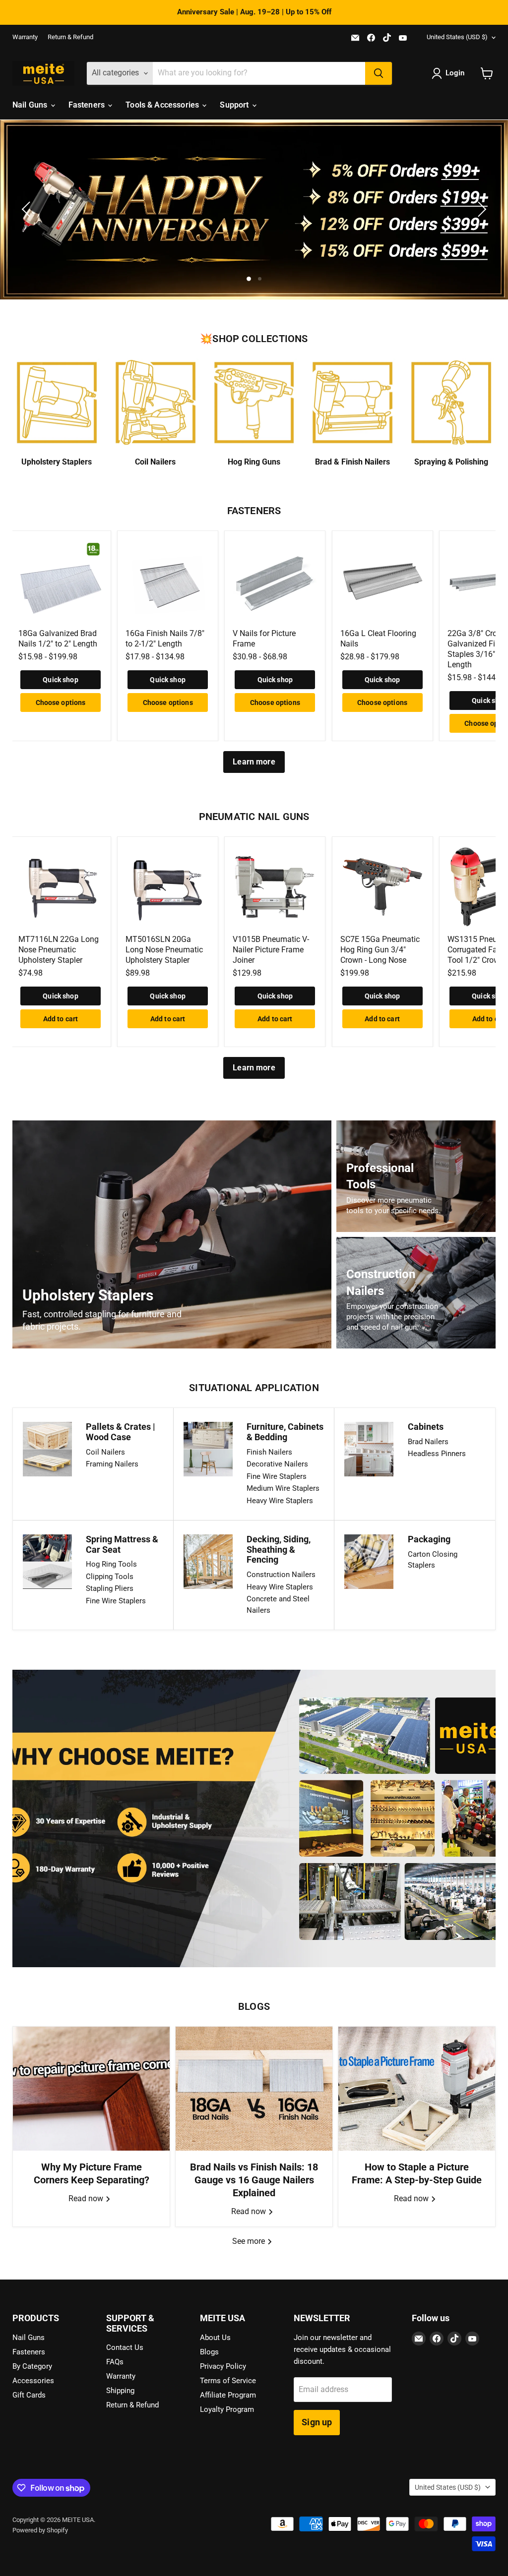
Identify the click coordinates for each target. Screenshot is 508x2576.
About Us (215, 2338)
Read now (87, 2198)
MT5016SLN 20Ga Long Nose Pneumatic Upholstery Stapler (164, 950)
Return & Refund (70, 37)
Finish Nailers (269, 1452)
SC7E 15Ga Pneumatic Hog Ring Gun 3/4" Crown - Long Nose (380, 950)
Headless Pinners (437, 1454)
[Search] (379, 73)
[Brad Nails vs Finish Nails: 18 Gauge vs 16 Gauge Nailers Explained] (254, 2089)
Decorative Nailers (277, 1464)
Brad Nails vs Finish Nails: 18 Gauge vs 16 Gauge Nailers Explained (254, 2180)
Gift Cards (29, 2395)
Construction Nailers (281, 1575)
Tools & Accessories (163, 105)
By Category (32, 2366)
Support (235, 105)
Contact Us (125, 2347)
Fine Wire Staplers (277, 1476)
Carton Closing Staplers (433, 1560)
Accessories (33, 2381)
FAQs (115, 2362)
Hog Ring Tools (111, 1564)
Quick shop (60, 680)
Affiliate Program (228, 2395)
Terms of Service (228, 2381)
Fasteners (88, 105)
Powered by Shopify (40, 2530)
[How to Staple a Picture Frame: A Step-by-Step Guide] (417, 2089)
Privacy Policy (223, 2366)
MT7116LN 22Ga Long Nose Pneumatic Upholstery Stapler (59, 950)
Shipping (120, 2391)
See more (250, 2241)
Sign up (317, 2422)
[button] (450, 73)
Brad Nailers (428, 1442)
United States (457, 37)
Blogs (209, 2352)
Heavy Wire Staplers (280, 1501)
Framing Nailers (112, 1464)
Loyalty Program (227, 2409)
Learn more (254, 762)
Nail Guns (31, 105)
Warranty (25, 37)
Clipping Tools (110, 1577)
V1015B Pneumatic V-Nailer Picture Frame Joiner (271, 950)
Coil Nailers (105, 1452)
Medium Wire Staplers (283, 1488)
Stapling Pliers (110, 1588)
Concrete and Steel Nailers (278, 1605)
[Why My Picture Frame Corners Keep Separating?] (91, 2089)
